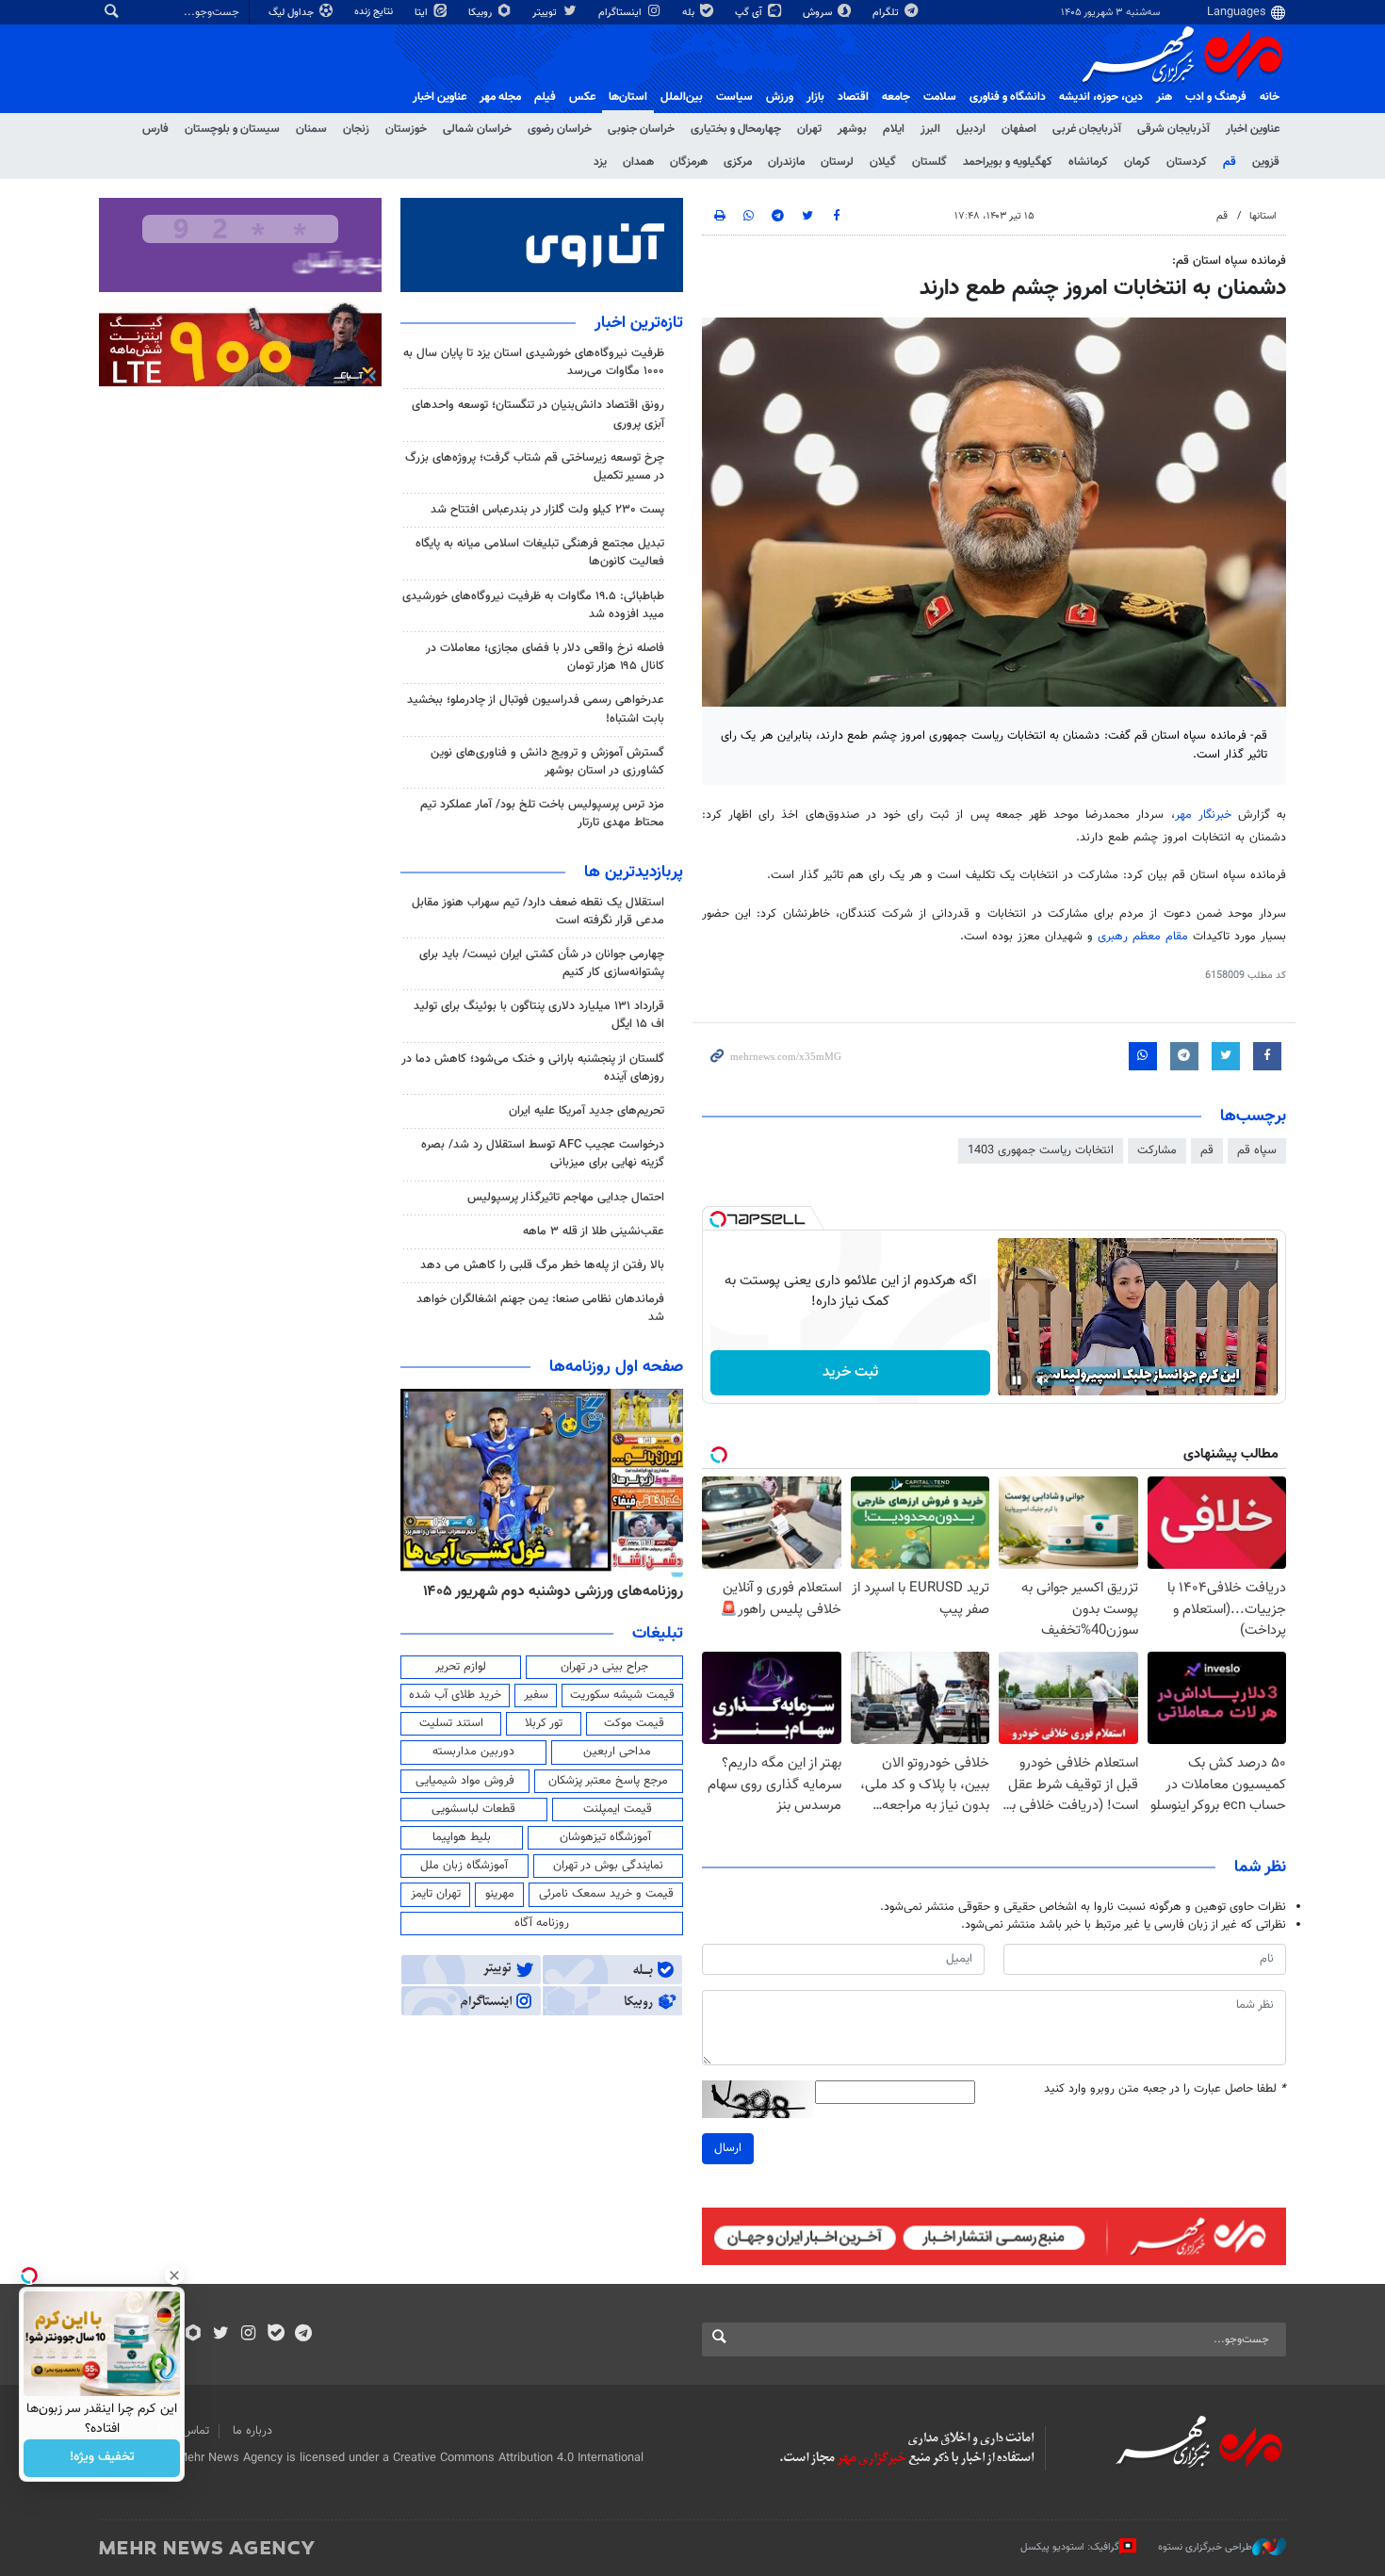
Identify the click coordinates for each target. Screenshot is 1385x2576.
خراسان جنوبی (641, 129)
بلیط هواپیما (462, 1837)
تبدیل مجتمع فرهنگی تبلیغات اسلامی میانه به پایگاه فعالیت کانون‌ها (540, 553)
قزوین (1266, 162)
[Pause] (1017, 1380)
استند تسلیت (451, 1723)
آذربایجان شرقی (1173, 129)
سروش (819, 13)
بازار (815, 97)
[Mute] (1043, 1380)
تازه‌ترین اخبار (639, 323)
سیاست (734, 97)
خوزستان (406, 129)
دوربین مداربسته (473, 1752)
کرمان (1137, 162)
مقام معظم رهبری (1143, 937)
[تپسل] (718, 1219)
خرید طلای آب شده (455, 1695)
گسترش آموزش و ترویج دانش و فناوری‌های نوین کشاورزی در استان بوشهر (547, 762)
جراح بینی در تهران (604, 1667)
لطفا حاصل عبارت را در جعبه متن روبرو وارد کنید (1165, 2089)
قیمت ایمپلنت (618, 1809)
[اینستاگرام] (248, 2335)
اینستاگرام (621, 13)
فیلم (545, 97)
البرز (930, 129)
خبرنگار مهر (1203, 815)
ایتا (423, 13)
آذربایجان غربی (1087, 129)
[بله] (276, 2335)
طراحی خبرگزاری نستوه (1205, 2547)
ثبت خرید (850, 1372)
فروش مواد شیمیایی (465, 1781)
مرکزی (738, 162)
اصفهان (1019, 129)
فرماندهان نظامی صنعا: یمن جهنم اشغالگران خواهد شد (540, 1308)
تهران (809, 129)
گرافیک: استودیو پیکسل (1070, 2547)
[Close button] (174, 2275)
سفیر (536, 1695)
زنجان (356, 129)
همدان (638, 162)
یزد (600, 162)
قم (1230, 162)
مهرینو (500, 1894)
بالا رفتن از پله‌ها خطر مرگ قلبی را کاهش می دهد (542, 1265)
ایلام (894, 129)
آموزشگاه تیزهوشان (605, 1837)
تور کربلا (544, 1723)
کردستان (1187, 162)
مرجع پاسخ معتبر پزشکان (608, 1781)
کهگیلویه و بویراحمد (1008, 162)
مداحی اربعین (617, 1752)
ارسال (728, 2148)
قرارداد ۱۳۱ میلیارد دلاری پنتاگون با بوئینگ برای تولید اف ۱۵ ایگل (539, 1015)
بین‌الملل (682, 97)
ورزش (780, 97)
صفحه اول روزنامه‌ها (616, 1367)
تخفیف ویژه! (102, 2458)
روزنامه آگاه (542, 1923)
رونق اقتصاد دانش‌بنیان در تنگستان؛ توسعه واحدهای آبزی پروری (538, 414)
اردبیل (971, 129)
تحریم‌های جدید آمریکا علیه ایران (587, 1111)
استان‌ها (628, 97)
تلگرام (887, 13)
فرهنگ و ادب (1216, 97)
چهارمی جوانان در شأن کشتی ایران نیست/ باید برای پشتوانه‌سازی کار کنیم (542, 963)
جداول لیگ (293, 13)
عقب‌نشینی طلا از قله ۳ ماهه (594, 1231)
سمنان (311, 129)
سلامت (940, 97)
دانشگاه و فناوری (1008, 97)
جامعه (896, 97)
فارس (155, 129)
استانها (1263, 216)
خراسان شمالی (477, 129)
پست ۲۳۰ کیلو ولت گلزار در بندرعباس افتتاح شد (547, 510)
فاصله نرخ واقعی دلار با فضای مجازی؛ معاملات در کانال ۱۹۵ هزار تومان (545, 657)
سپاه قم (1257, 1150)
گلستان (929, 162)
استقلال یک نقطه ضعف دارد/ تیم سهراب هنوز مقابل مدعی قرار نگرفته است (538, 912)
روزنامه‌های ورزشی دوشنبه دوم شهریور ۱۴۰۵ (553, 1591)
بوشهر (852, 129)
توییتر (546, 13)
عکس (582, 97)
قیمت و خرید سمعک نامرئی (606, 1894)
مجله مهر (500, 97)
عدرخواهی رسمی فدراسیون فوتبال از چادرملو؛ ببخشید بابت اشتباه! (536, 709)
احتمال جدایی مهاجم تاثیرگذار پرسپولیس (566, 1198)
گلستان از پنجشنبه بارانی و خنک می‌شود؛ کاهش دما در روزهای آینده (533, 1068)
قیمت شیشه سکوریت (622, 1695)
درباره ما (253, 2431)
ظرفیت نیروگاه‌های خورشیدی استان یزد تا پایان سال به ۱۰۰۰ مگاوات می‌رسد (534, 362)
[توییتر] (221, 2335)
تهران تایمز (436, 1894)
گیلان (883, 162)
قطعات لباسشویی (473, 1809)
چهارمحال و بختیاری (736, 129)
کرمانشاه (1088, 162)
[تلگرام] (303, 2335)
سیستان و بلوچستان (232, 129)
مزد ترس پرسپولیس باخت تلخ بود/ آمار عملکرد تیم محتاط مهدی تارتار (542, 814)
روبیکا (481, 13)
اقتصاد (853, 97)
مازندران (786, 162)
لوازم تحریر (461, 1667)
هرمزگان (689, 162)
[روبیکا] (194, 2335)
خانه (1270, 97)
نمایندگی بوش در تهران (608, 1866)
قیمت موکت (634, 1723)
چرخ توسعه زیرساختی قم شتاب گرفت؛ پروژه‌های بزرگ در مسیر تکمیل (535, 467)
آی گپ (750, 13)
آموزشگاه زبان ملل (464, 1866)
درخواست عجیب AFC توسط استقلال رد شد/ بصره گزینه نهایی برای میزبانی (543, 1154)
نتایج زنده (375, 12)
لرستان (837, 162)
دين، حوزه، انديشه (1101, 97)
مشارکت (1157, 1150)
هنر (1164, 97)
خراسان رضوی (560, 129)
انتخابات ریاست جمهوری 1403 (1041, 1150)
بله (690, 13)
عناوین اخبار (1253, 129)
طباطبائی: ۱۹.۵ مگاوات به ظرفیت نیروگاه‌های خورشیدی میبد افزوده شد (533, 605)
